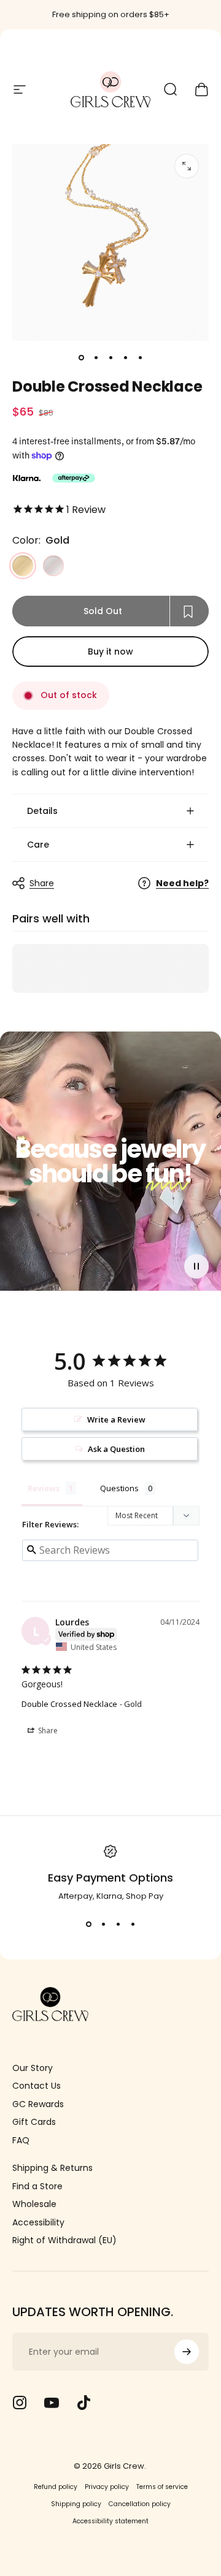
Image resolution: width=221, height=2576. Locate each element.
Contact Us (37, 2086)
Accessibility (38, 2223)
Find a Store (37, 2187)
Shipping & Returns (52, 2168)
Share (42, 883)
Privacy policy (107, 2487)
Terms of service (162, 2487)
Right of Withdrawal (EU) (64, 2241)
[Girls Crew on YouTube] (52, 2403)
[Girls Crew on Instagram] (20, 2403)
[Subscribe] (187, 2352)
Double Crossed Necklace (69, 1704)
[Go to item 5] (140, 358)
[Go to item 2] (96, 358)
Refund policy (56, 2487)
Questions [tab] (119, 1488)
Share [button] (47, 1731)
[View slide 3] (118, 1924)
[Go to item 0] (81, 358)
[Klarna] (26, 478)
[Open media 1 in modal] (187, 166)
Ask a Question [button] (116, 1449)
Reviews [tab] (44, 1488)
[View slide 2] (103, 1924)
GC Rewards (38, 2105)
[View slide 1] (88, 1924)
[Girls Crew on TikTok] (83, 2403)
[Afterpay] (74, 478)
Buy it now (110, 652)
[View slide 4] (133, 1924)
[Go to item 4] (125, 358)
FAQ (21, 2141)
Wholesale (34, 2205)
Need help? (182, 884)
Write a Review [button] (116, 1419)
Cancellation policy (140, 2504)
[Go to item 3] (110, 358)
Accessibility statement (110, 2521)
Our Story (33, 2069)
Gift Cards (34, 2122)
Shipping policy (76, 2504)
